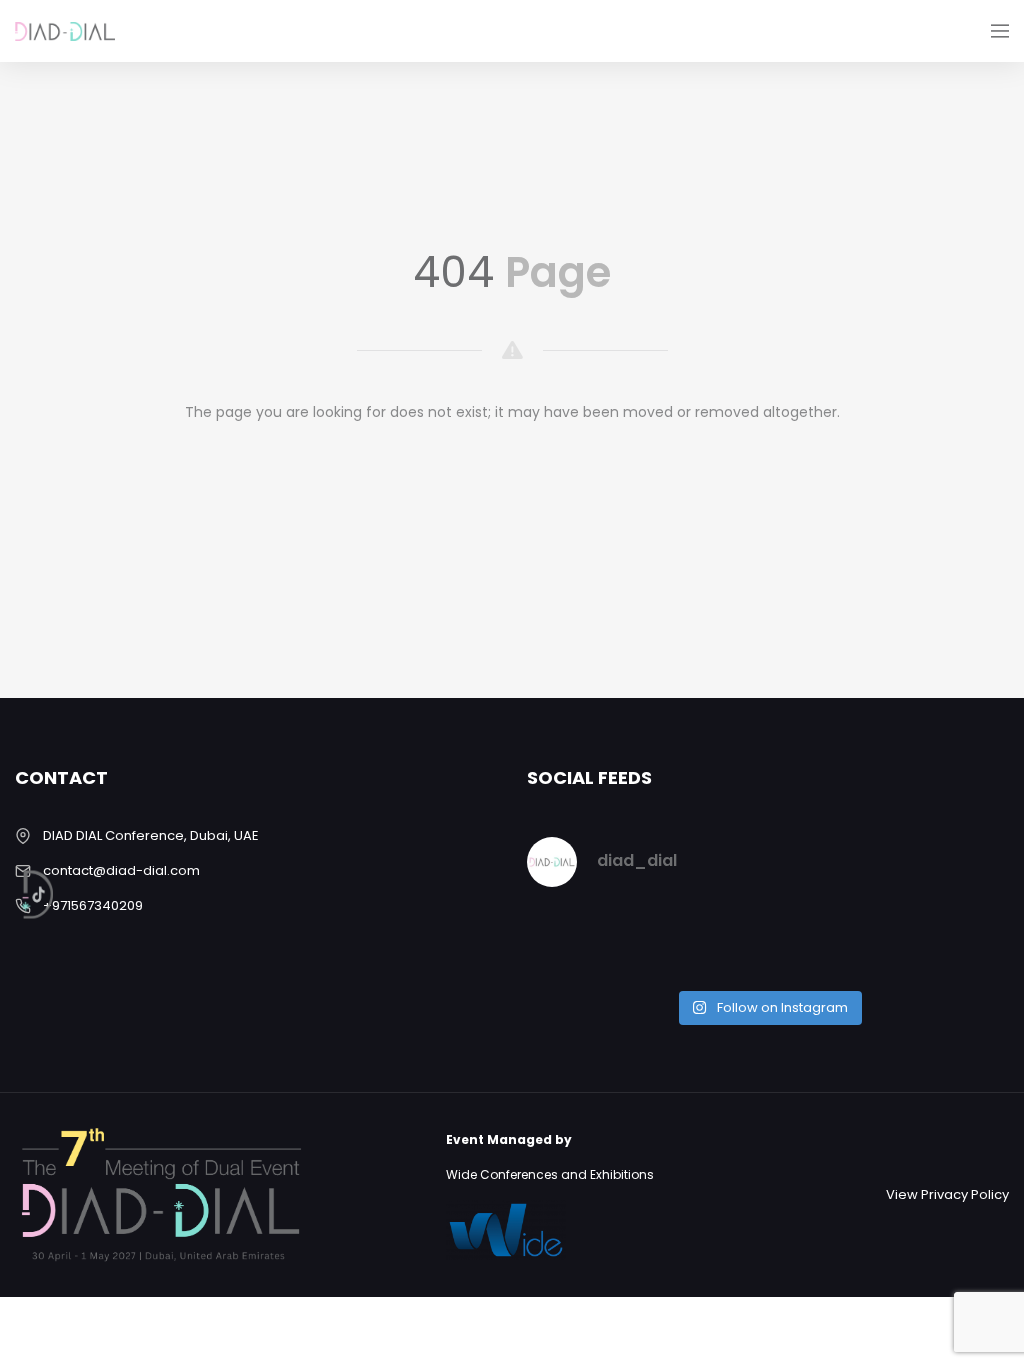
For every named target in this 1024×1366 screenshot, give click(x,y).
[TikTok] (52, 895)
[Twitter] (52, 613)
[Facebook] (52, 472)
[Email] (52, 754)
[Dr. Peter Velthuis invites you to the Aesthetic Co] (952, 942)
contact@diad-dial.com (121, 870)
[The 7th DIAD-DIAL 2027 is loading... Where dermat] (583, 942)
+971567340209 (93, 905)
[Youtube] (52, 824)
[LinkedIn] (52, 683)
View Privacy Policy (947, 1194)
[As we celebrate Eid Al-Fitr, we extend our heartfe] (706, 942)
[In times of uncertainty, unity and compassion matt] (829, 942)
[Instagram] (52, 542)
